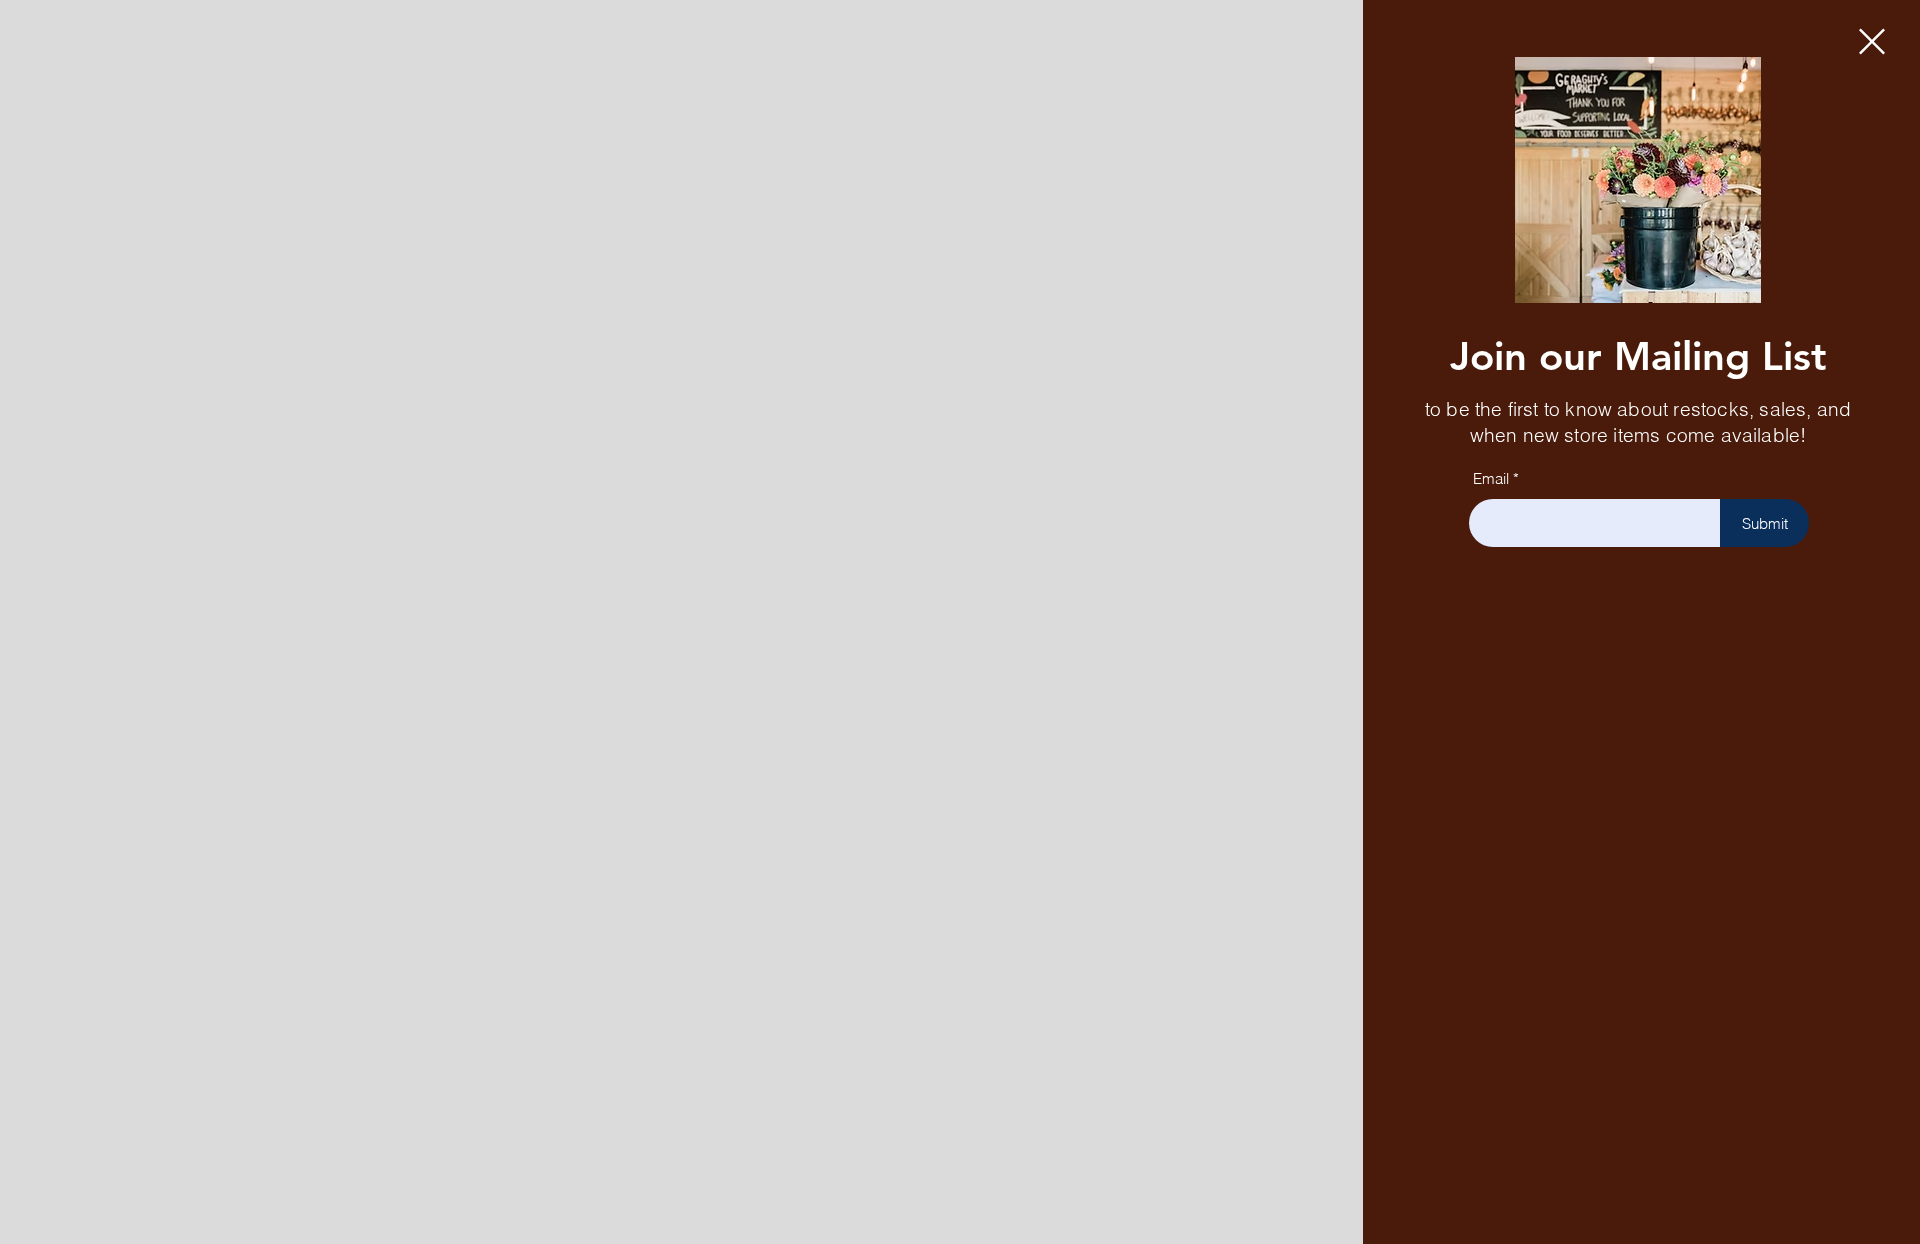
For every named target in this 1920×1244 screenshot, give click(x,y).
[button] (1872, 41)
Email (1491, 478)
